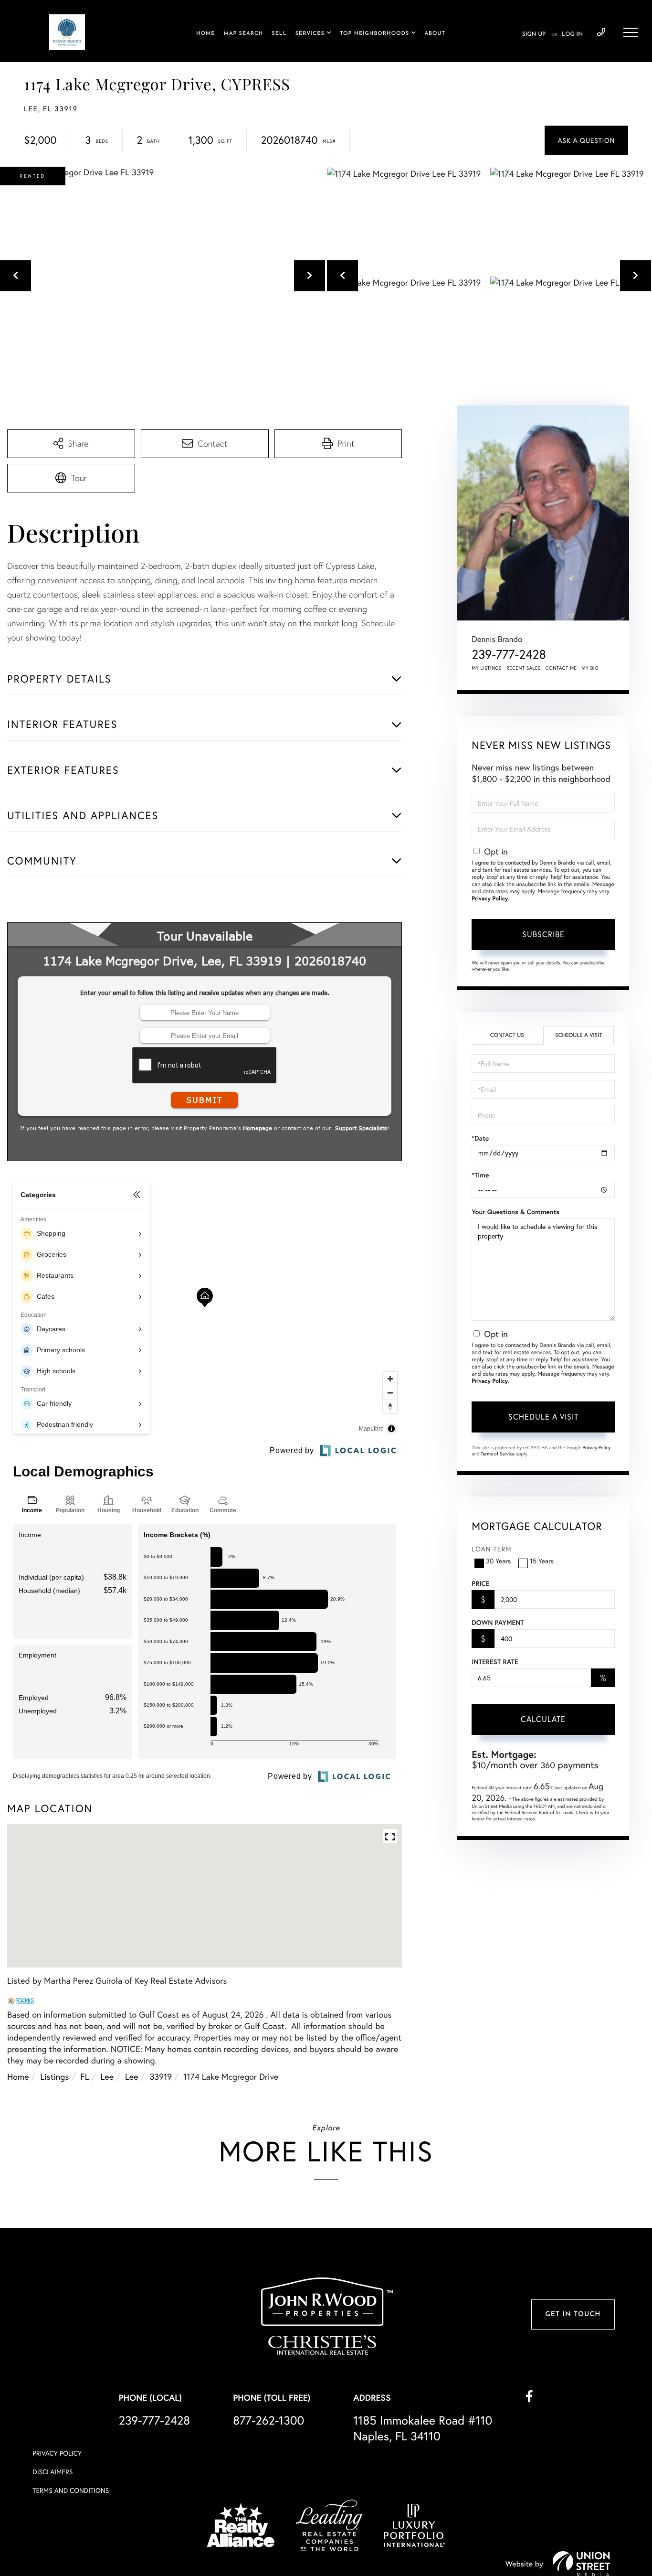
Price (480, 1583)
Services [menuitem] (310, 34)
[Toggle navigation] (631, 32)
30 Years (498, 1561)
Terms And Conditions (71, 2490)
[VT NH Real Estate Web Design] (581, 2564)
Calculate (543, 1719)
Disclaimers (53, 2472)
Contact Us (507, 1035)
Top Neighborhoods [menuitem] (374, 34)
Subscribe (543, 934)
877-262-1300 (268, 2420)
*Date (480, 1138)
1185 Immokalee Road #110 (423, 2428)
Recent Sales (524, 668)
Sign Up (534, 34)
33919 (161, 2076)
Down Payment (498, 1623)
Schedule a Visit (579, 1035)
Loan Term (491, 1549)
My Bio (590, 668)
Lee (107, 2076)
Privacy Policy (490, 899)
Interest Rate (495, 1662)
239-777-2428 (601, 32)
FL (84, 2076)
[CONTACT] (586, 140)
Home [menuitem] (206, 34)
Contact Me (561, 668)
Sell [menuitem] (279, 34)
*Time (480, 1175)
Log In (572, 34)
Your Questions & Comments (515, 1212)
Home (18, 2076)
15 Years (542, 1561)
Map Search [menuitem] (243, 34)
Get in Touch (573, 2314)
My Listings (487, 668)
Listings (54, 2076)
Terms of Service (498, 1454)
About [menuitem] (435, 34)
